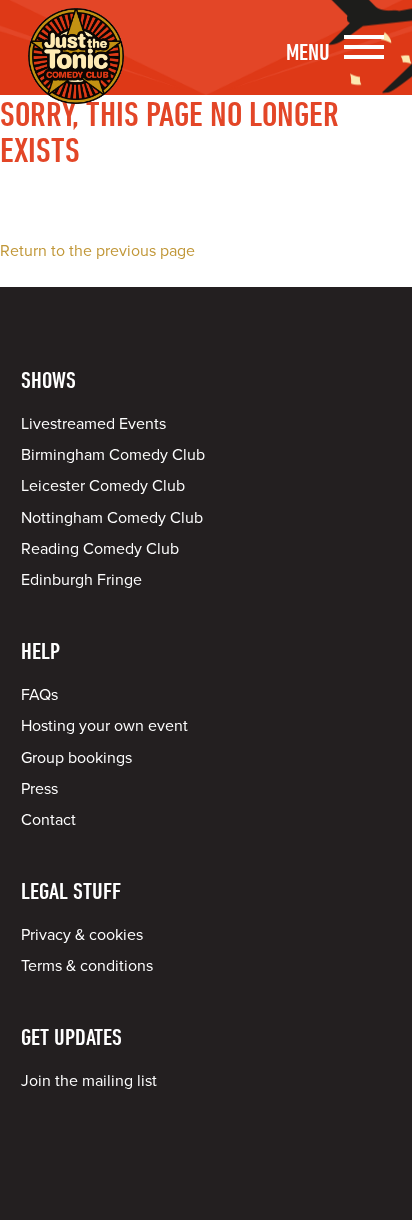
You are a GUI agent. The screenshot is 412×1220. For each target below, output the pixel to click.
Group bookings (76, 758)
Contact (48, 820)
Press (39, 789)
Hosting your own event (104, 726)
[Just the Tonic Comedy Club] (76, 75)
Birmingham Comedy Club (113, 455)
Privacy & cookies (82, 935)
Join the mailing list (89, 1081)
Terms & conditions (87, 966)
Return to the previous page (97, 251)
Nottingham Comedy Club (112, 518)
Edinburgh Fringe (81, 580)
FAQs (39, 695)
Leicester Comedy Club (103, 486)
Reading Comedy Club (100, 549)
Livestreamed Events (93, 424)
